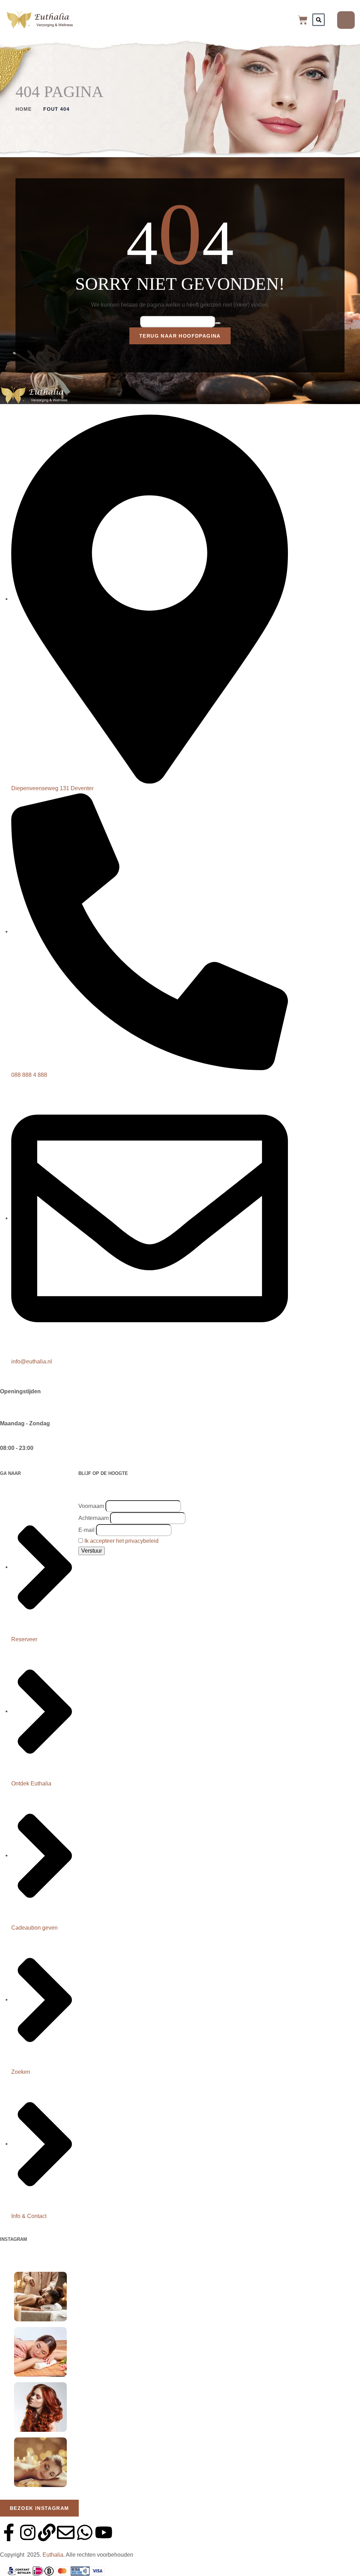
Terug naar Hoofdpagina (180, 336)
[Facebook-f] (9, 2532)
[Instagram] (28, 2532)
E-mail (86, 1530)
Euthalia (53, 2555)
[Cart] (303, 20)
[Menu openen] (346, 20)
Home (24, 109)
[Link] (47, 2532)
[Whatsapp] (85, 2532)
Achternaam (94, 1518)
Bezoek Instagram (39, 2508)
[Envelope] (66, 2532)
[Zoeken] (319, 20)
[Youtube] (104, 2532)
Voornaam (91, 1506)
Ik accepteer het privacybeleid (121, 1541)
